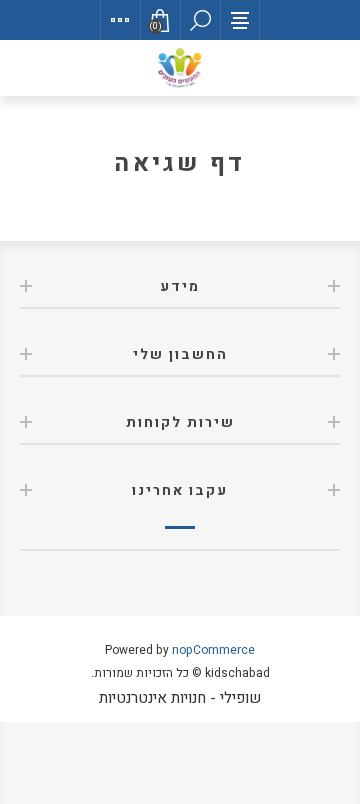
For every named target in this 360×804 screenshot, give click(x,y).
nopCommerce (213, 650)
